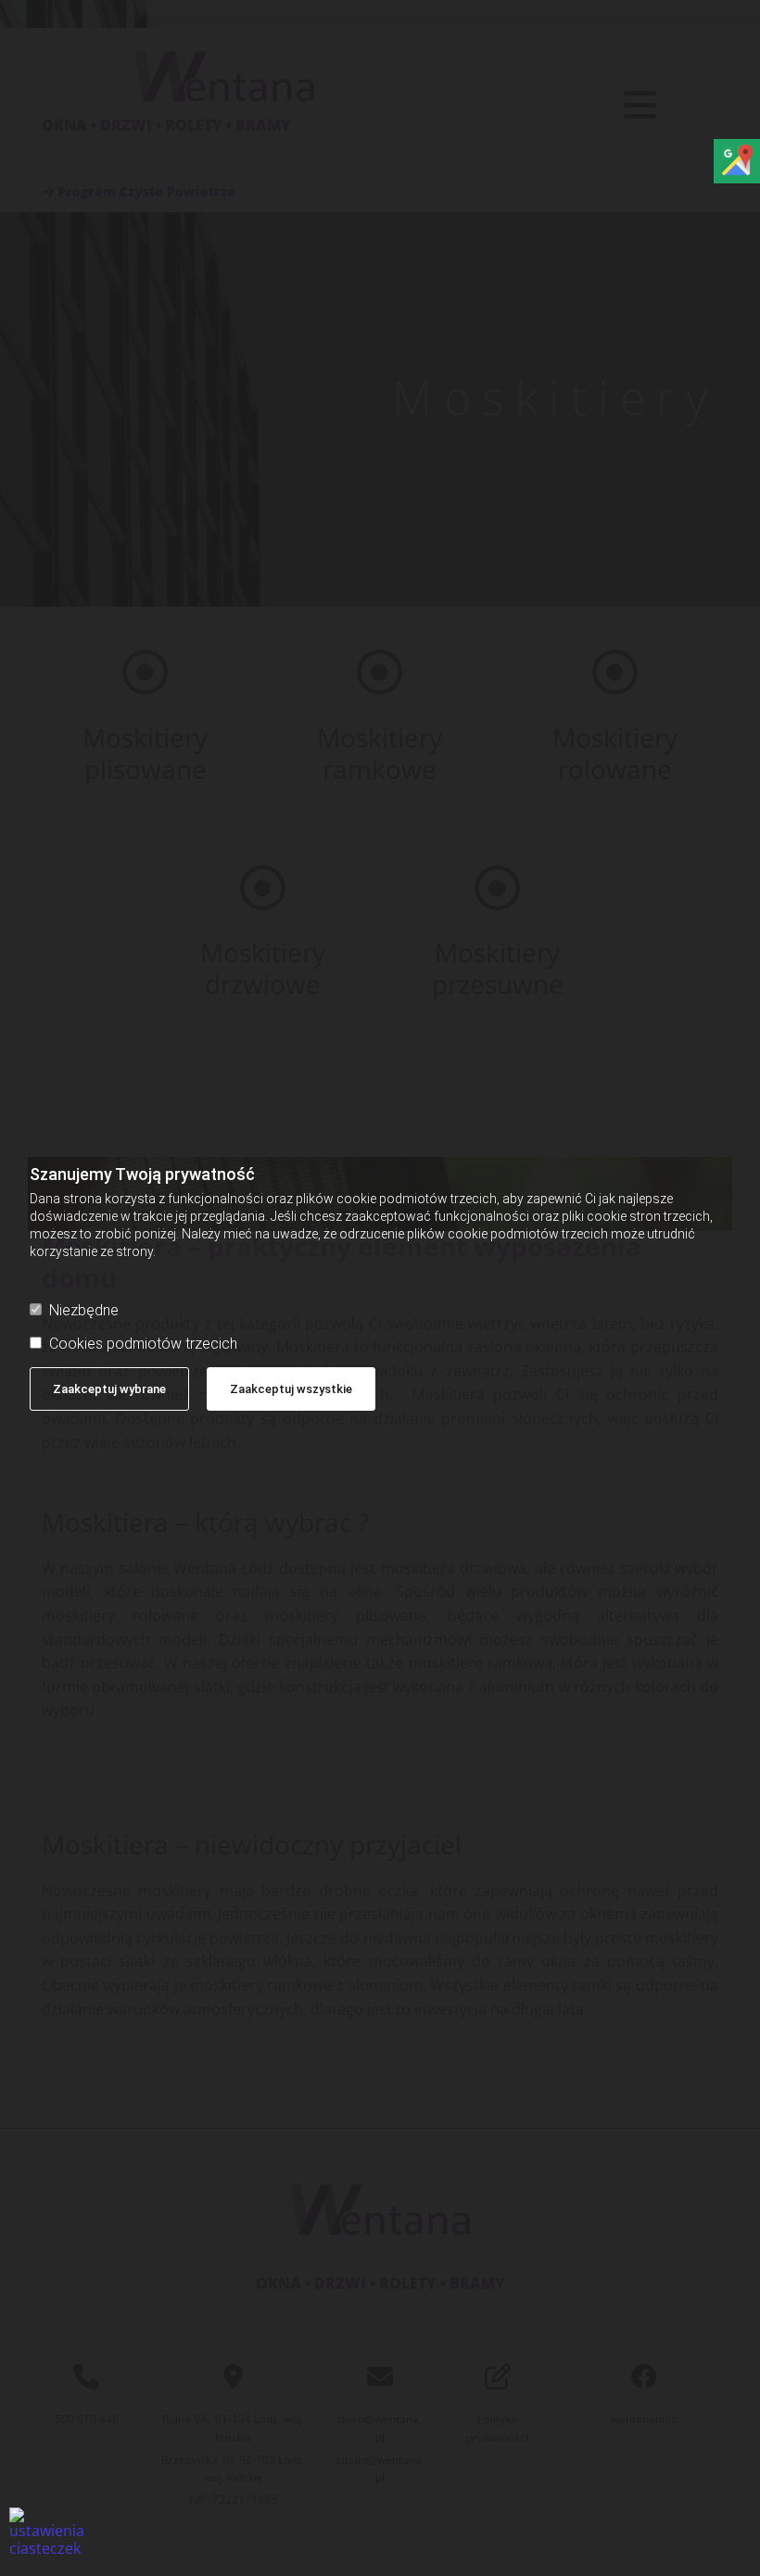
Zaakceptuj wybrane (109, 1389)
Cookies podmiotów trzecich (143, 1344)
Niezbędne (84, 1310)
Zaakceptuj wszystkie (291, 1389)
